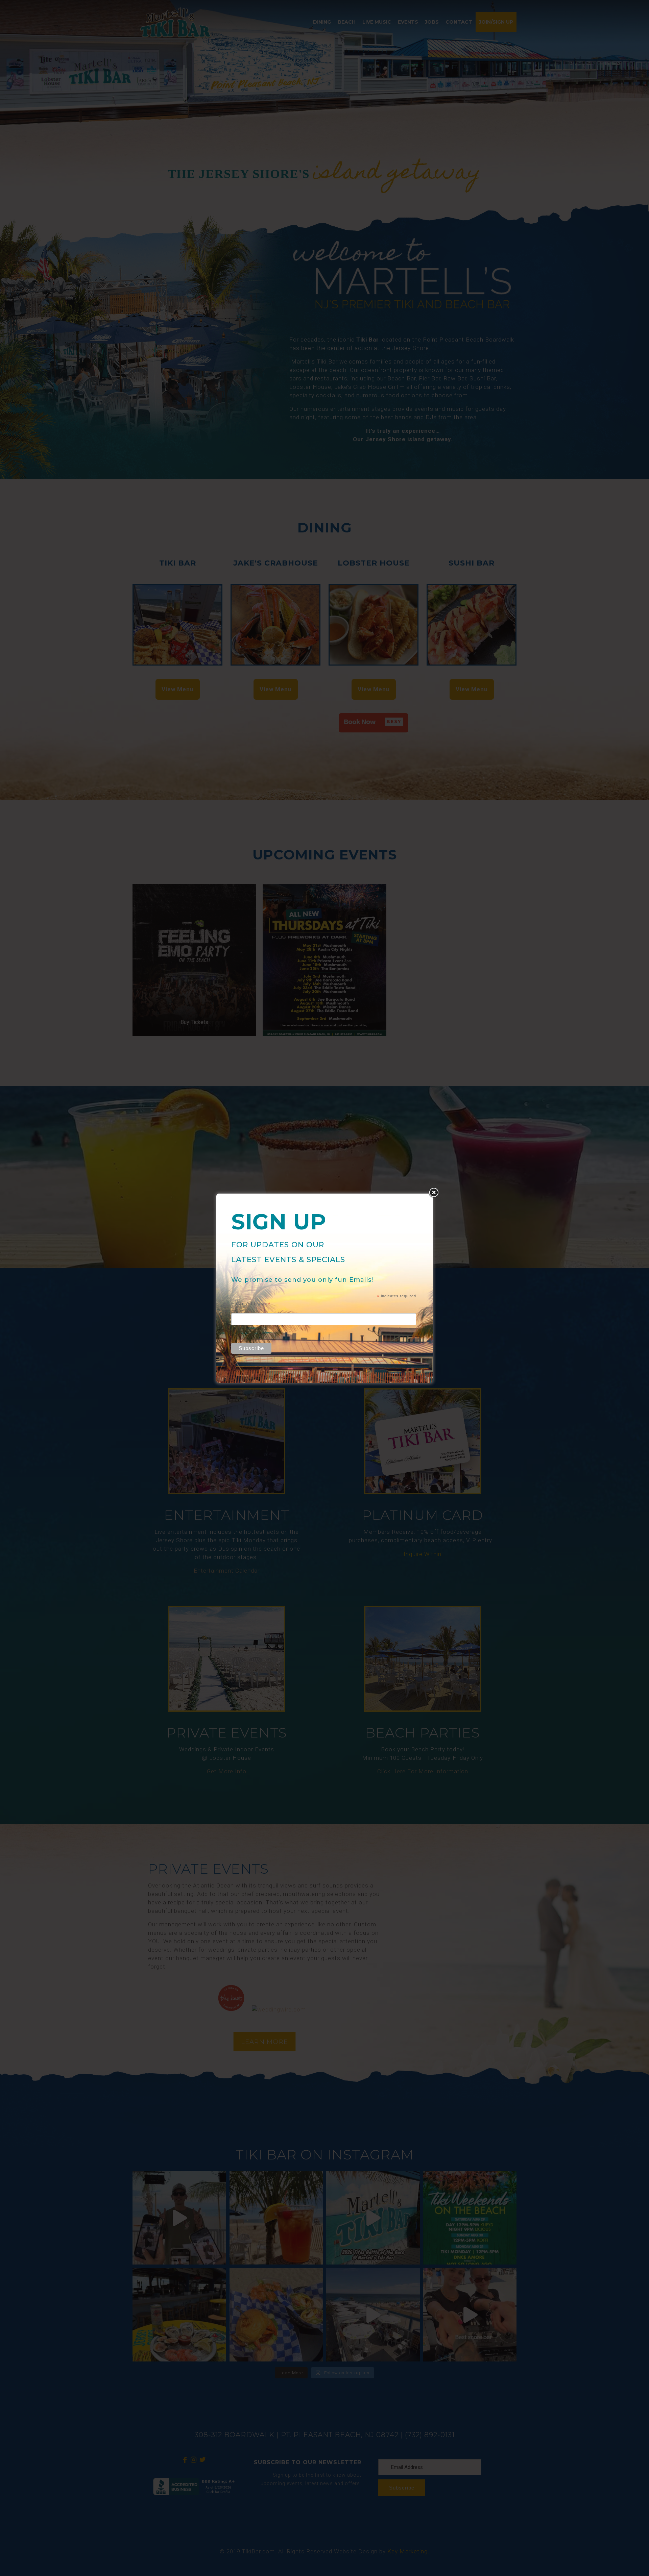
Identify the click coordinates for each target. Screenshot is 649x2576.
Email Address (251, 1304)
